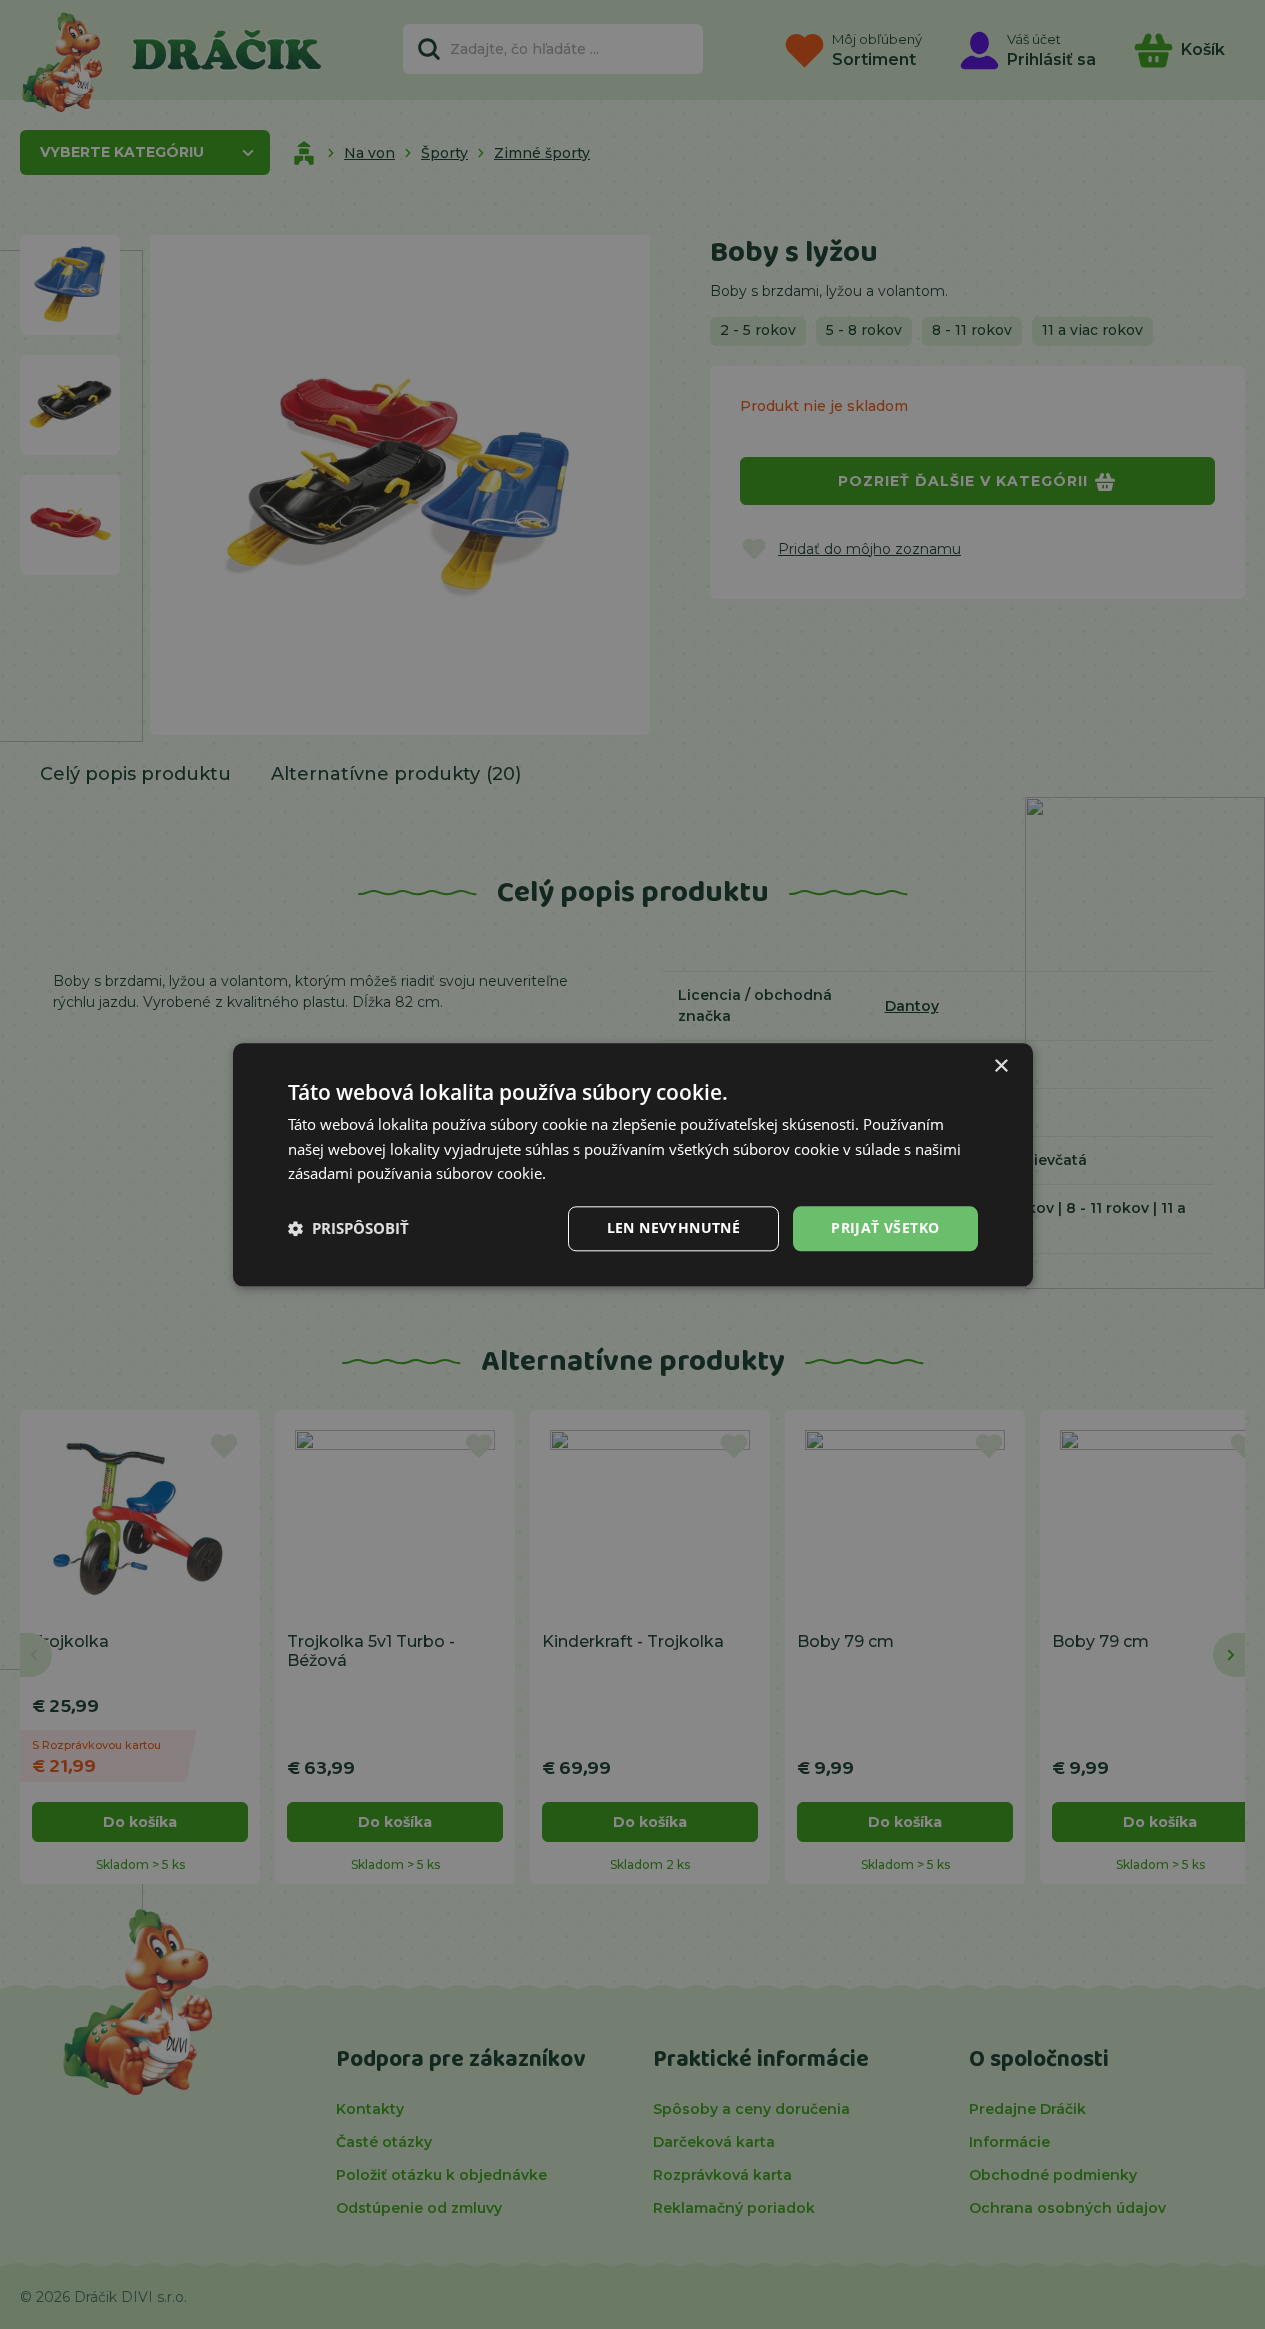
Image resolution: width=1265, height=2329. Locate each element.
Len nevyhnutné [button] (674, 1227)
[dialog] (633, 1164)
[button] (348, 1229)
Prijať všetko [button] (885, 1227)
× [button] (1000, 1066)
